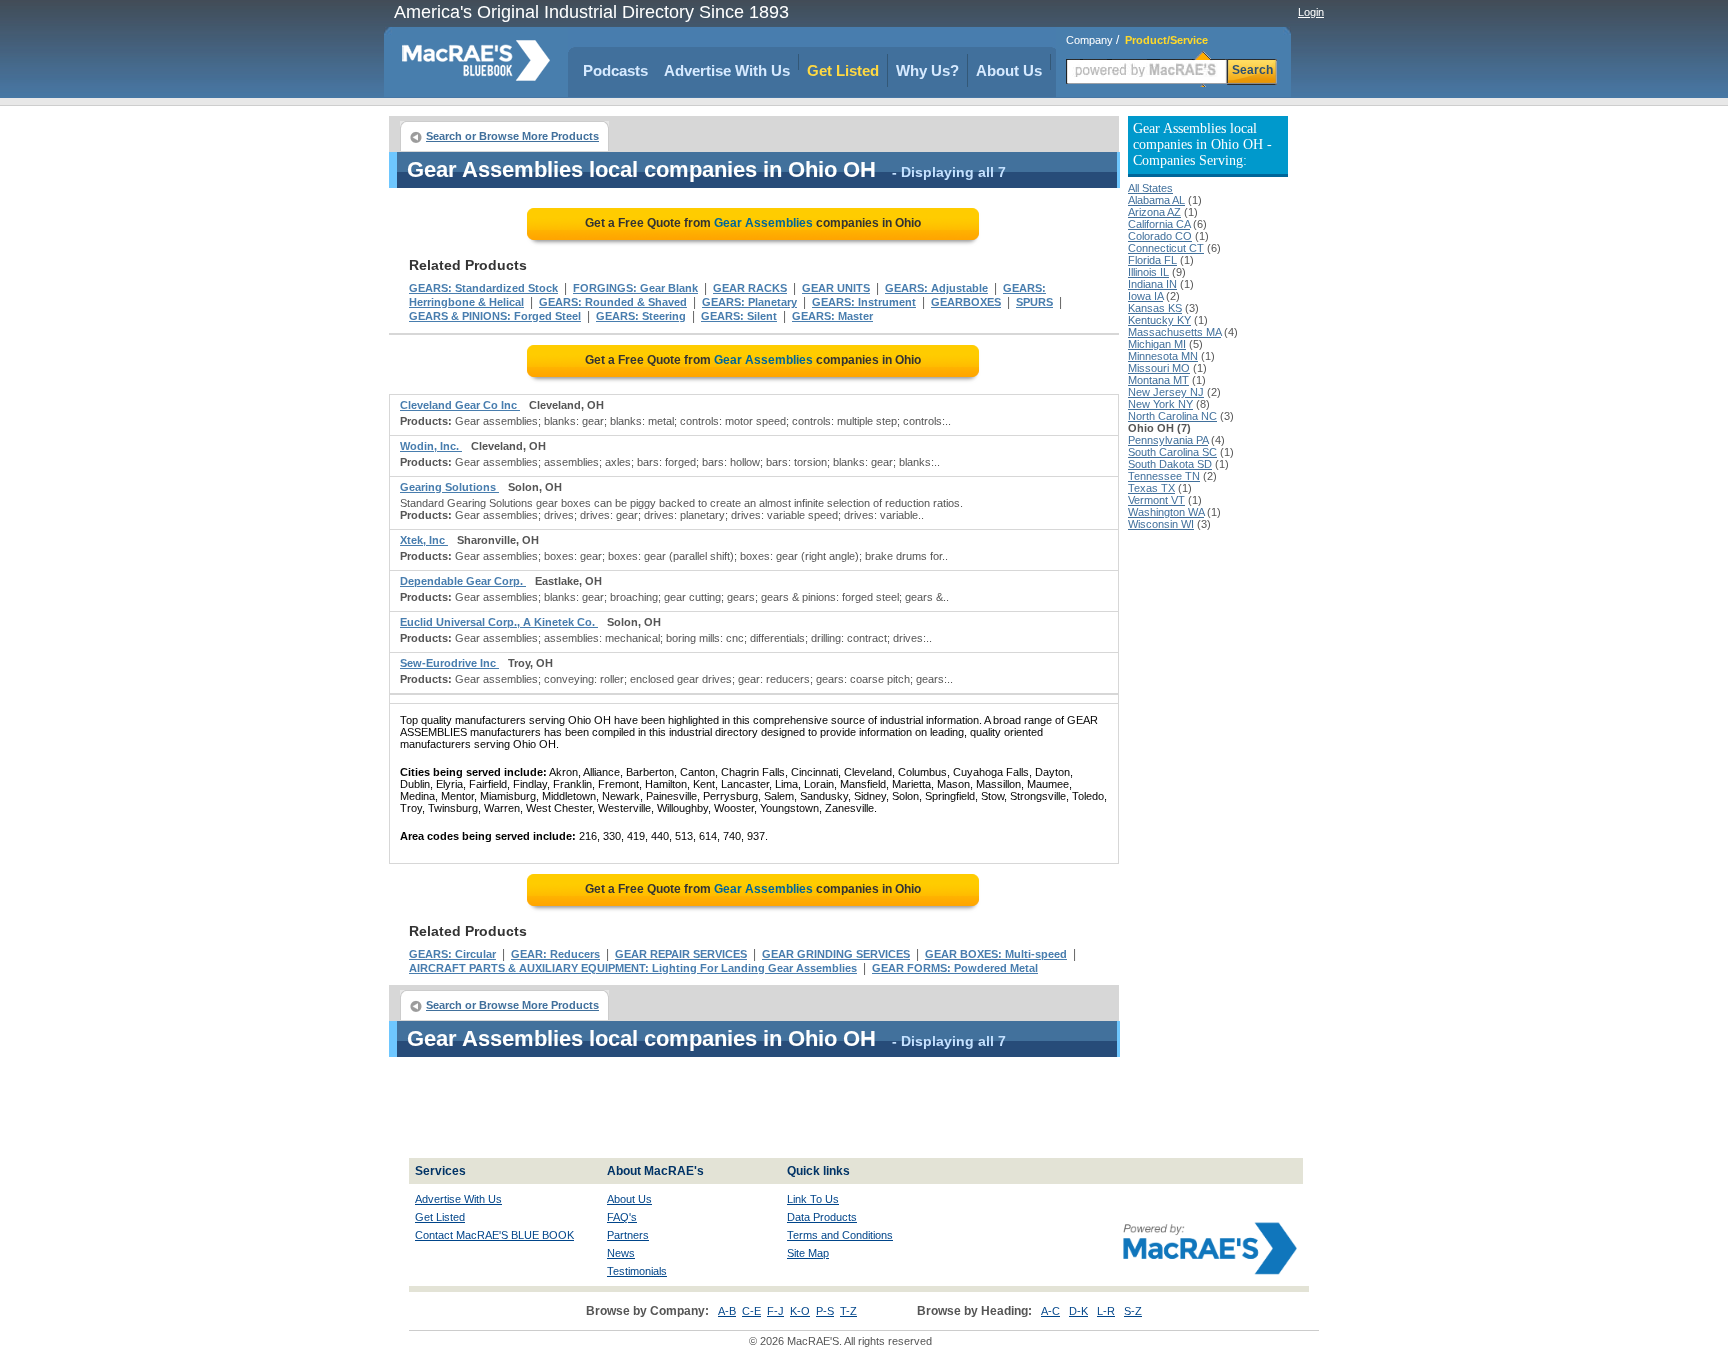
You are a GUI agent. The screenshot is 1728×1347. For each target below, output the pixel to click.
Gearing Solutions (449, 487)
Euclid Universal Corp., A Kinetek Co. (499, 622)
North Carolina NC (1172, 416)
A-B (727, 1311)
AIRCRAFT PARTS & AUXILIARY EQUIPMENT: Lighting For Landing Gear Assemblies (633, 968)
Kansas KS (1155, 308)
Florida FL (1152, 260)
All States (1150, 188)
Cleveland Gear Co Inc (460, 405)
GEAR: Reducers (555, 954)
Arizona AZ (1154, 212)
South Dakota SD (1170, 464)
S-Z (1133, 1311)
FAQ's (622, 1217)
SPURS (1034, 302)
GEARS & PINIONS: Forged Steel (495, 316)
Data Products (822, 1217)
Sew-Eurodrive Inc (449, 663)
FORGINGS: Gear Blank (635, 288)
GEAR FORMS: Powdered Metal (955, 968)
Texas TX (1151, 488)
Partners (628, 1235)
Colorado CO (1160, 236)
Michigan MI (1157, 344)
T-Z (848, 1311)
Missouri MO (1159, 368)
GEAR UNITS (836, 288)
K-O (800, 1311)
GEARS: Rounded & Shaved (613, 302)
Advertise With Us (727, 70)
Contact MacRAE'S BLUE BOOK (494, 1235)
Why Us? (927, 70)
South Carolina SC (1172, 452)
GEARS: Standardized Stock (483, 288)
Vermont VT (1156, 500)
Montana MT (1158, 380)
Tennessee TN (1164, 476)
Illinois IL (1148, 272)
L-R (1106, 1311)
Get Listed (843, 70)
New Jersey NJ (1166, 392)
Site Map (808, 1253)
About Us (1009, 70)
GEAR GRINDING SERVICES (836, 954)
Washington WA (1166, 512)
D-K (1078, 1311)
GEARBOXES (966, 302)
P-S (825, 1311)
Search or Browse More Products (512, 136)
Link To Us (813, 1199)
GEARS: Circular (452, 954)
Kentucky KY (1159, 320)
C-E (751, 1311)
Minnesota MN (1163, 356)
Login (1311, 12)
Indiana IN (1152, 284)
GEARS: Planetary (749, 302)
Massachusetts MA (1174, 332)
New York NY (1160, 404)
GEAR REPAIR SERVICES (681, 954)
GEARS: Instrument (864, 302)
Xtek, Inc (424, 540)
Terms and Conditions (840, 1235)
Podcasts (615, 70)
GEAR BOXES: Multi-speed (996, 954)
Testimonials (637, 1271)
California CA (1159, 224)
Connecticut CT (1166, 248)
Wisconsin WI (1161, 524)
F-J (775, 1311)
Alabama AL (1156, 200)
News (621, 1253)
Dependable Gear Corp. (463, 581)
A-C (1050, 1311)
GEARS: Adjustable (936, 288)
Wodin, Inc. (431, 446)
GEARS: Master (832, 316)
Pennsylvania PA (1168, 440)
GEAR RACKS (750, 288)
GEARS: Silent (739, 316)
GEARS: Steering (641, 316)
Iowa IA (1145, 296)
